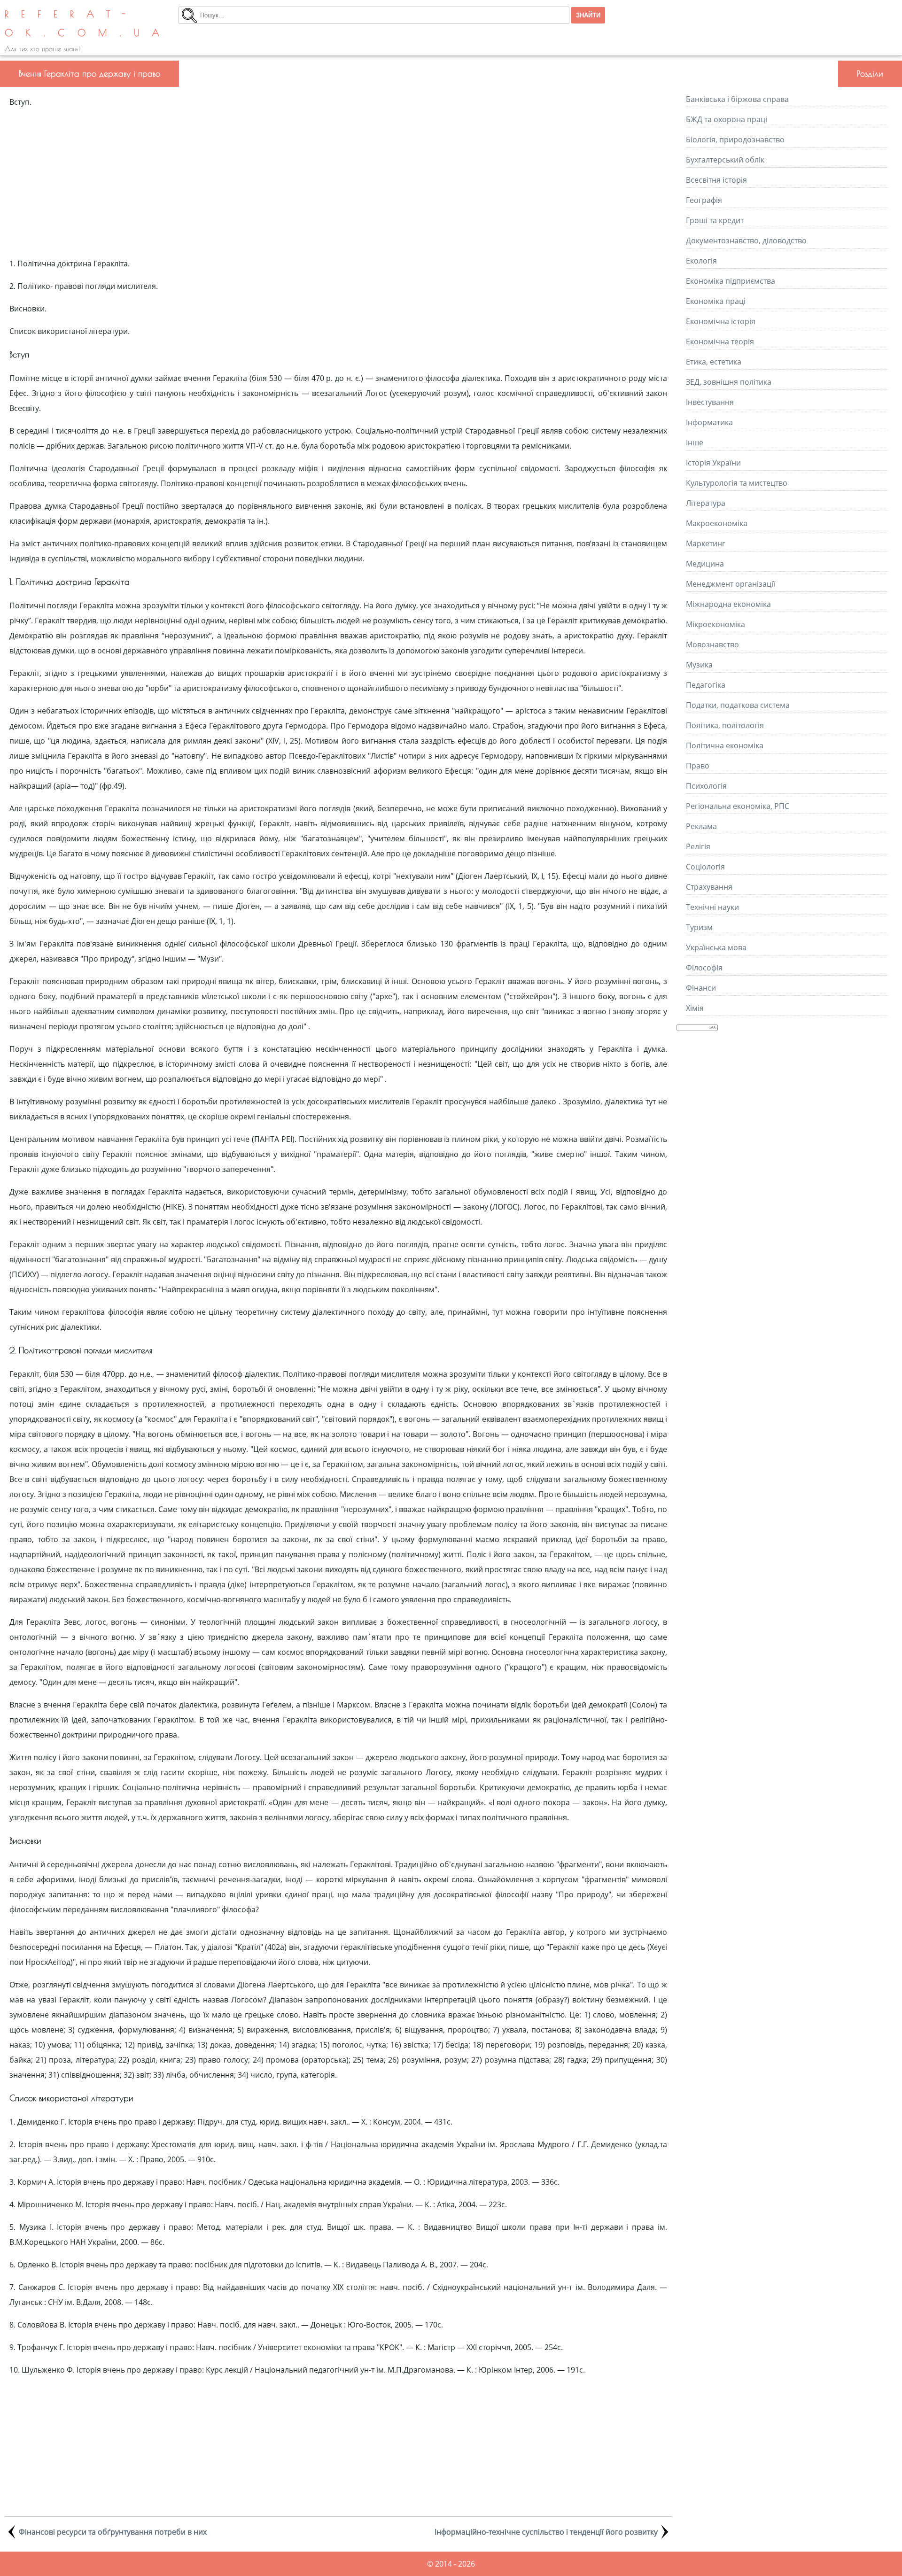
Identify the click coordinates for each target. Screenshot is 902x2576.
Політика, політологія (725, 725)
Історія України (713, 463)
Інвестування (710, 402)
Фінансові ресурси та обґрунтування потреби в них (113, 2532)
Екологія (701, 261)
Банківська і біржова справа (737, 99)
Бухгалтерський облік (725, 160)
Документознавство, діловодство (746, 241)
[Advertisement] (338, 183)
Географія (704, 200)
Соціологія (705, 867)
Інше (695, 442)
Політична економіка (725, 745)
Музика (699, 665)
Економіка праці (716, 301)
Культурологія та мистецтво (737, 483)
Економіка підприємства (731, 281)
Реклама (701, 826)
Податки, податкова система (738, 705)
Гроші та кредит (715, 220)
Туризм (699, 927)
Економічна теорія (720, 341)
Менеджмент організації (731, 584)
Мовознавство (712, 644)
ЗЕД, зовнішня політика (729, 382)
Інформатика (709, 422)
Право (698, 766)
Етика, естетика (714, 362)
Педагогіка (706, 685)
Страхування (709, 887)
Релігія (698, 846)
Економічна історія (721, 321)
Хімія (695, 1008)
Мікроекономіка (715, 624)
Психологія (706, 786)
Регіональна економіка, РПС (738, 806)
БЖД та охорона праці (727, 119)
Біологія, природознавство (735, 140)
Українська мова (716, 947)
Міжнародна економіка (728, 604)
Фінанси (701, 988)
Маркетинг (706, 543)
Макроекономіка (717, 523)
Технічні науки (712, 907)
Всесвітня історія (716, 180)
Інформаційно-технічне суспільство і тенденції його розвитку (546, 2532)
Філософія (704, 968)
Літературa (706, 503)
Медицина (705, 564)
